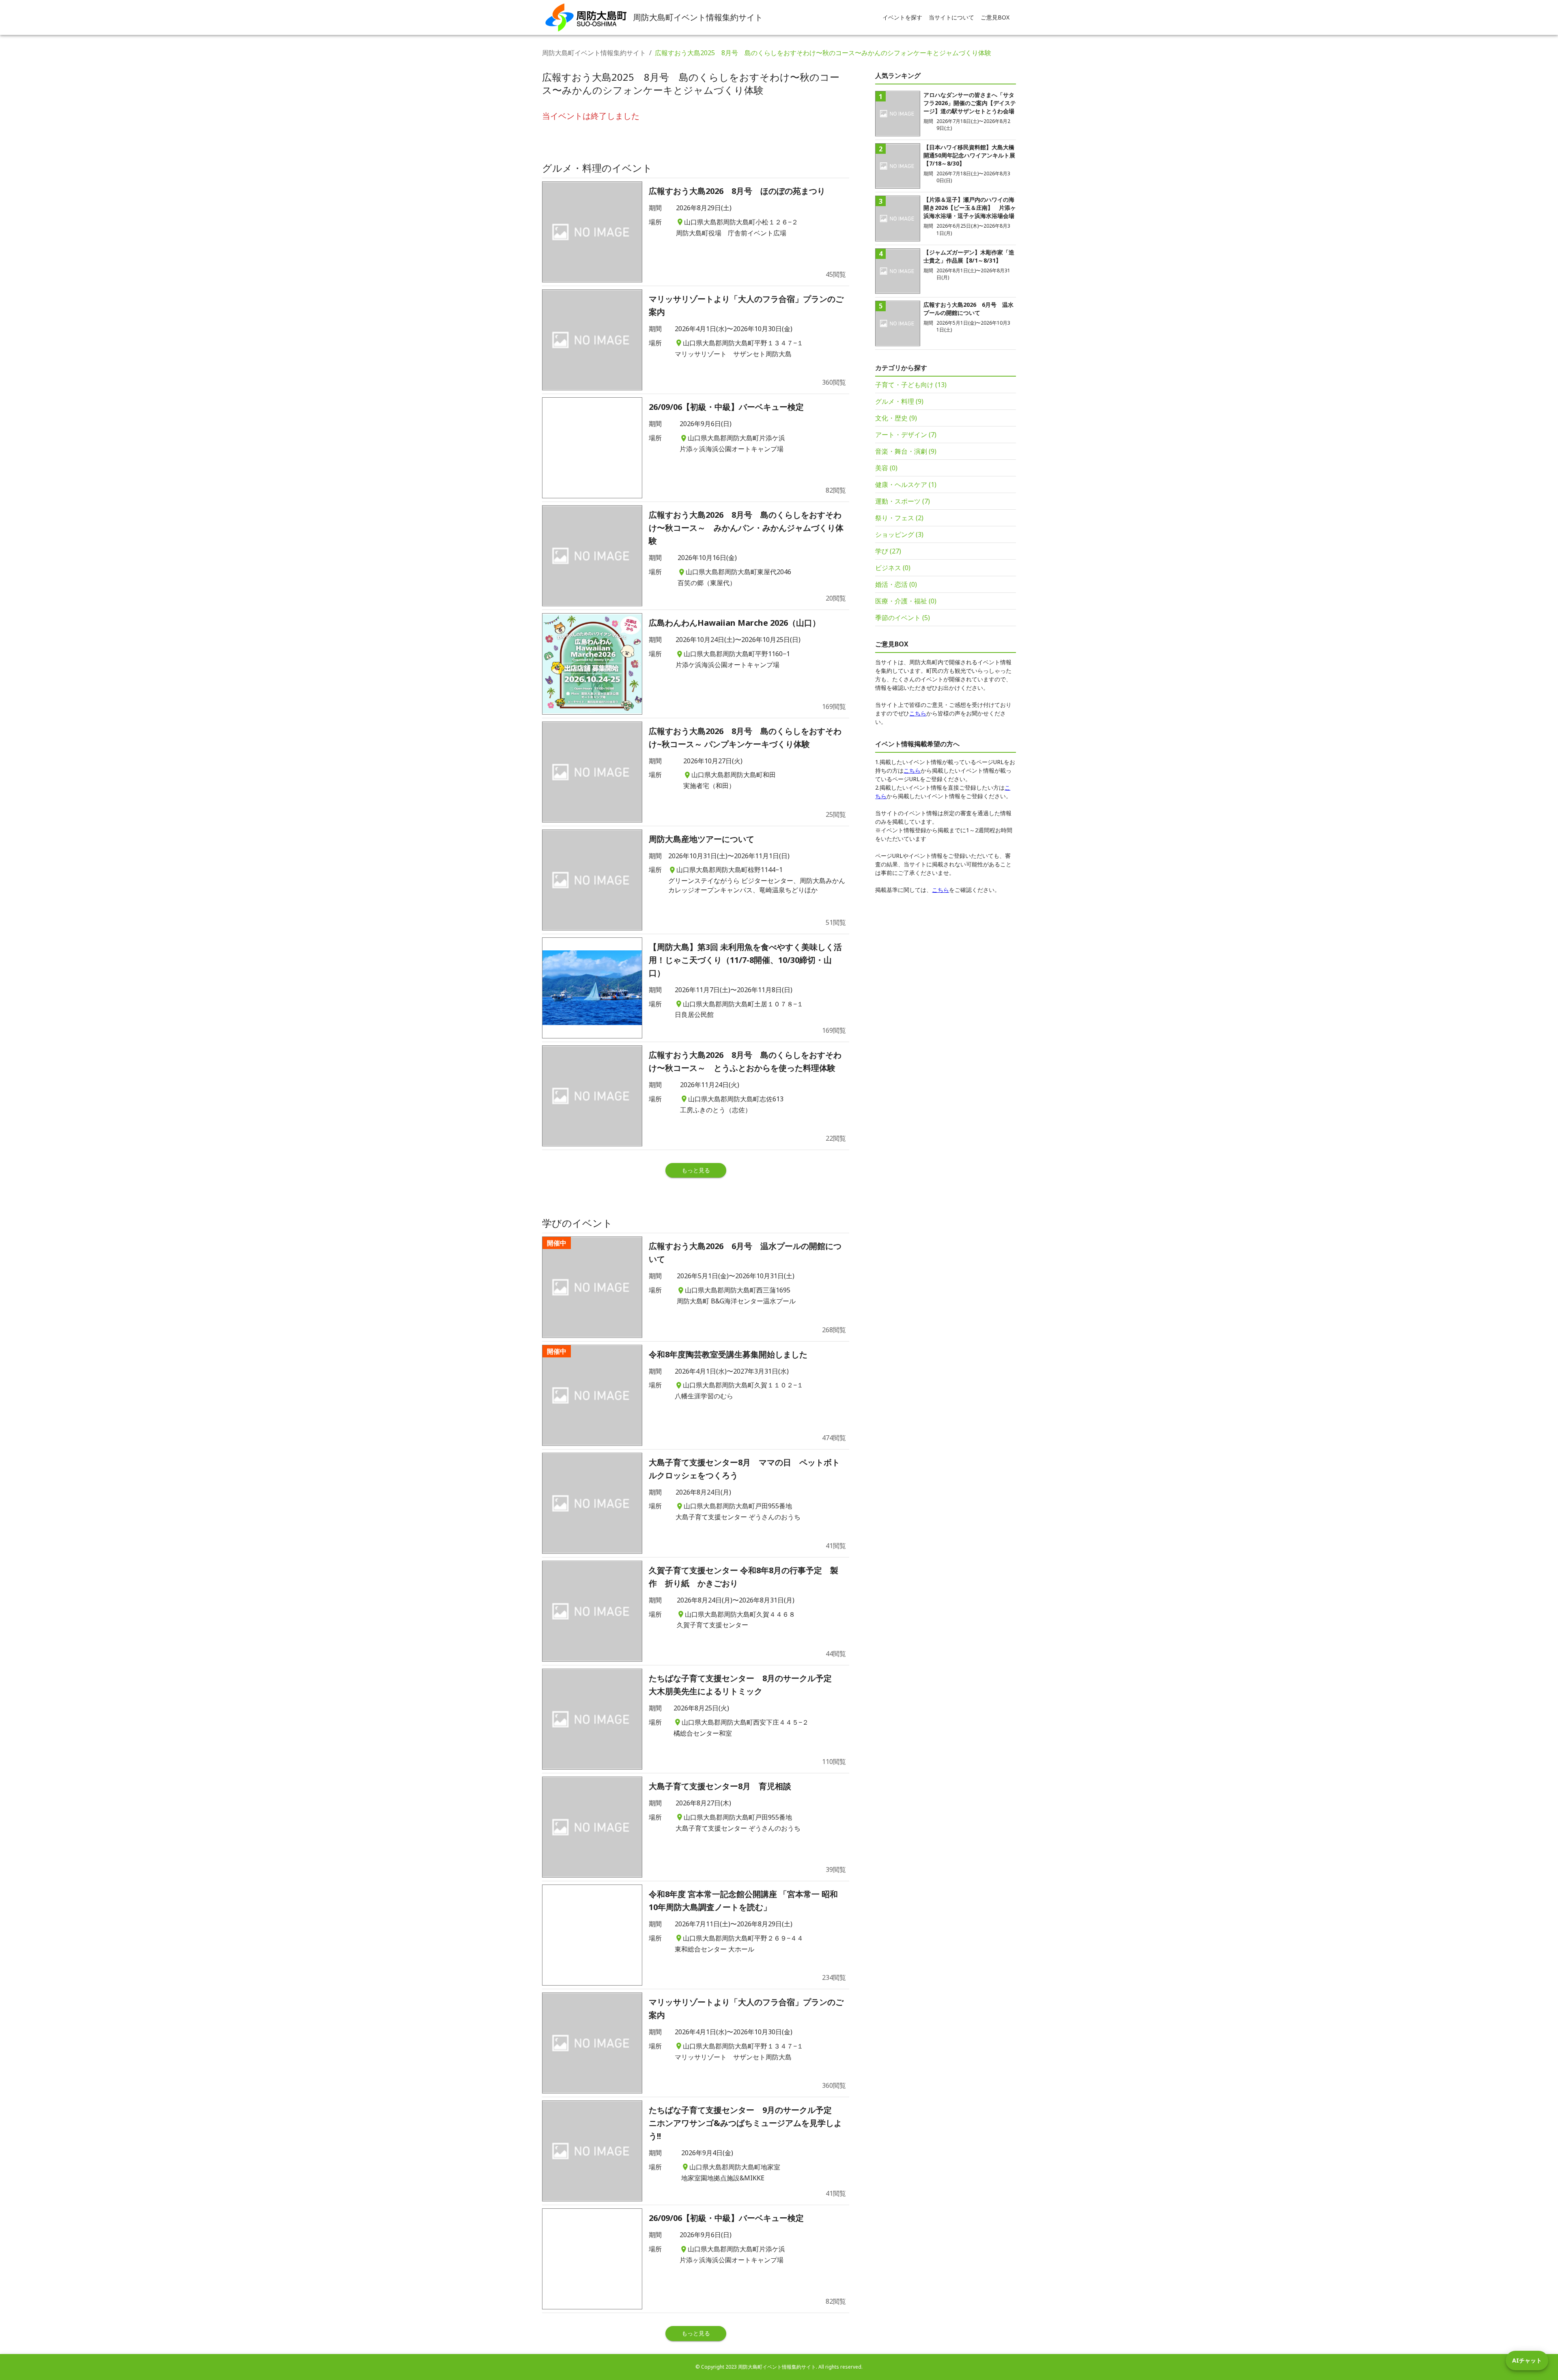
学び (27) (888, 551)
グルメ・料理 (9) (899, 401)
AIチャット (1527, 2360)
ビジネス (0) (893, 568)
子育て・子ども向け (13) (911, 385)
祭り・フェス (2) (899, 518)
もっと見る (696, 1170)
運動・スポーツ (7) (903, 501)
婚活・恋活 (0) (896, 584)
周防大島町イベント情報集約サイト (594, 53)
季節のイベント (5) (903, 618)
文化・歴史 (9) (896, 418)
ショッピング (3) (899, 534)
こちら (918, 713)
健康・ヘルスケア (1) (906, 485)
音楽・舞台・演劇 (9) (906, 451)
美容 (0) (886, 468)
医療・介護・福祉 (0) (906, 601)
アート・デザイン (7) (906, 435)
